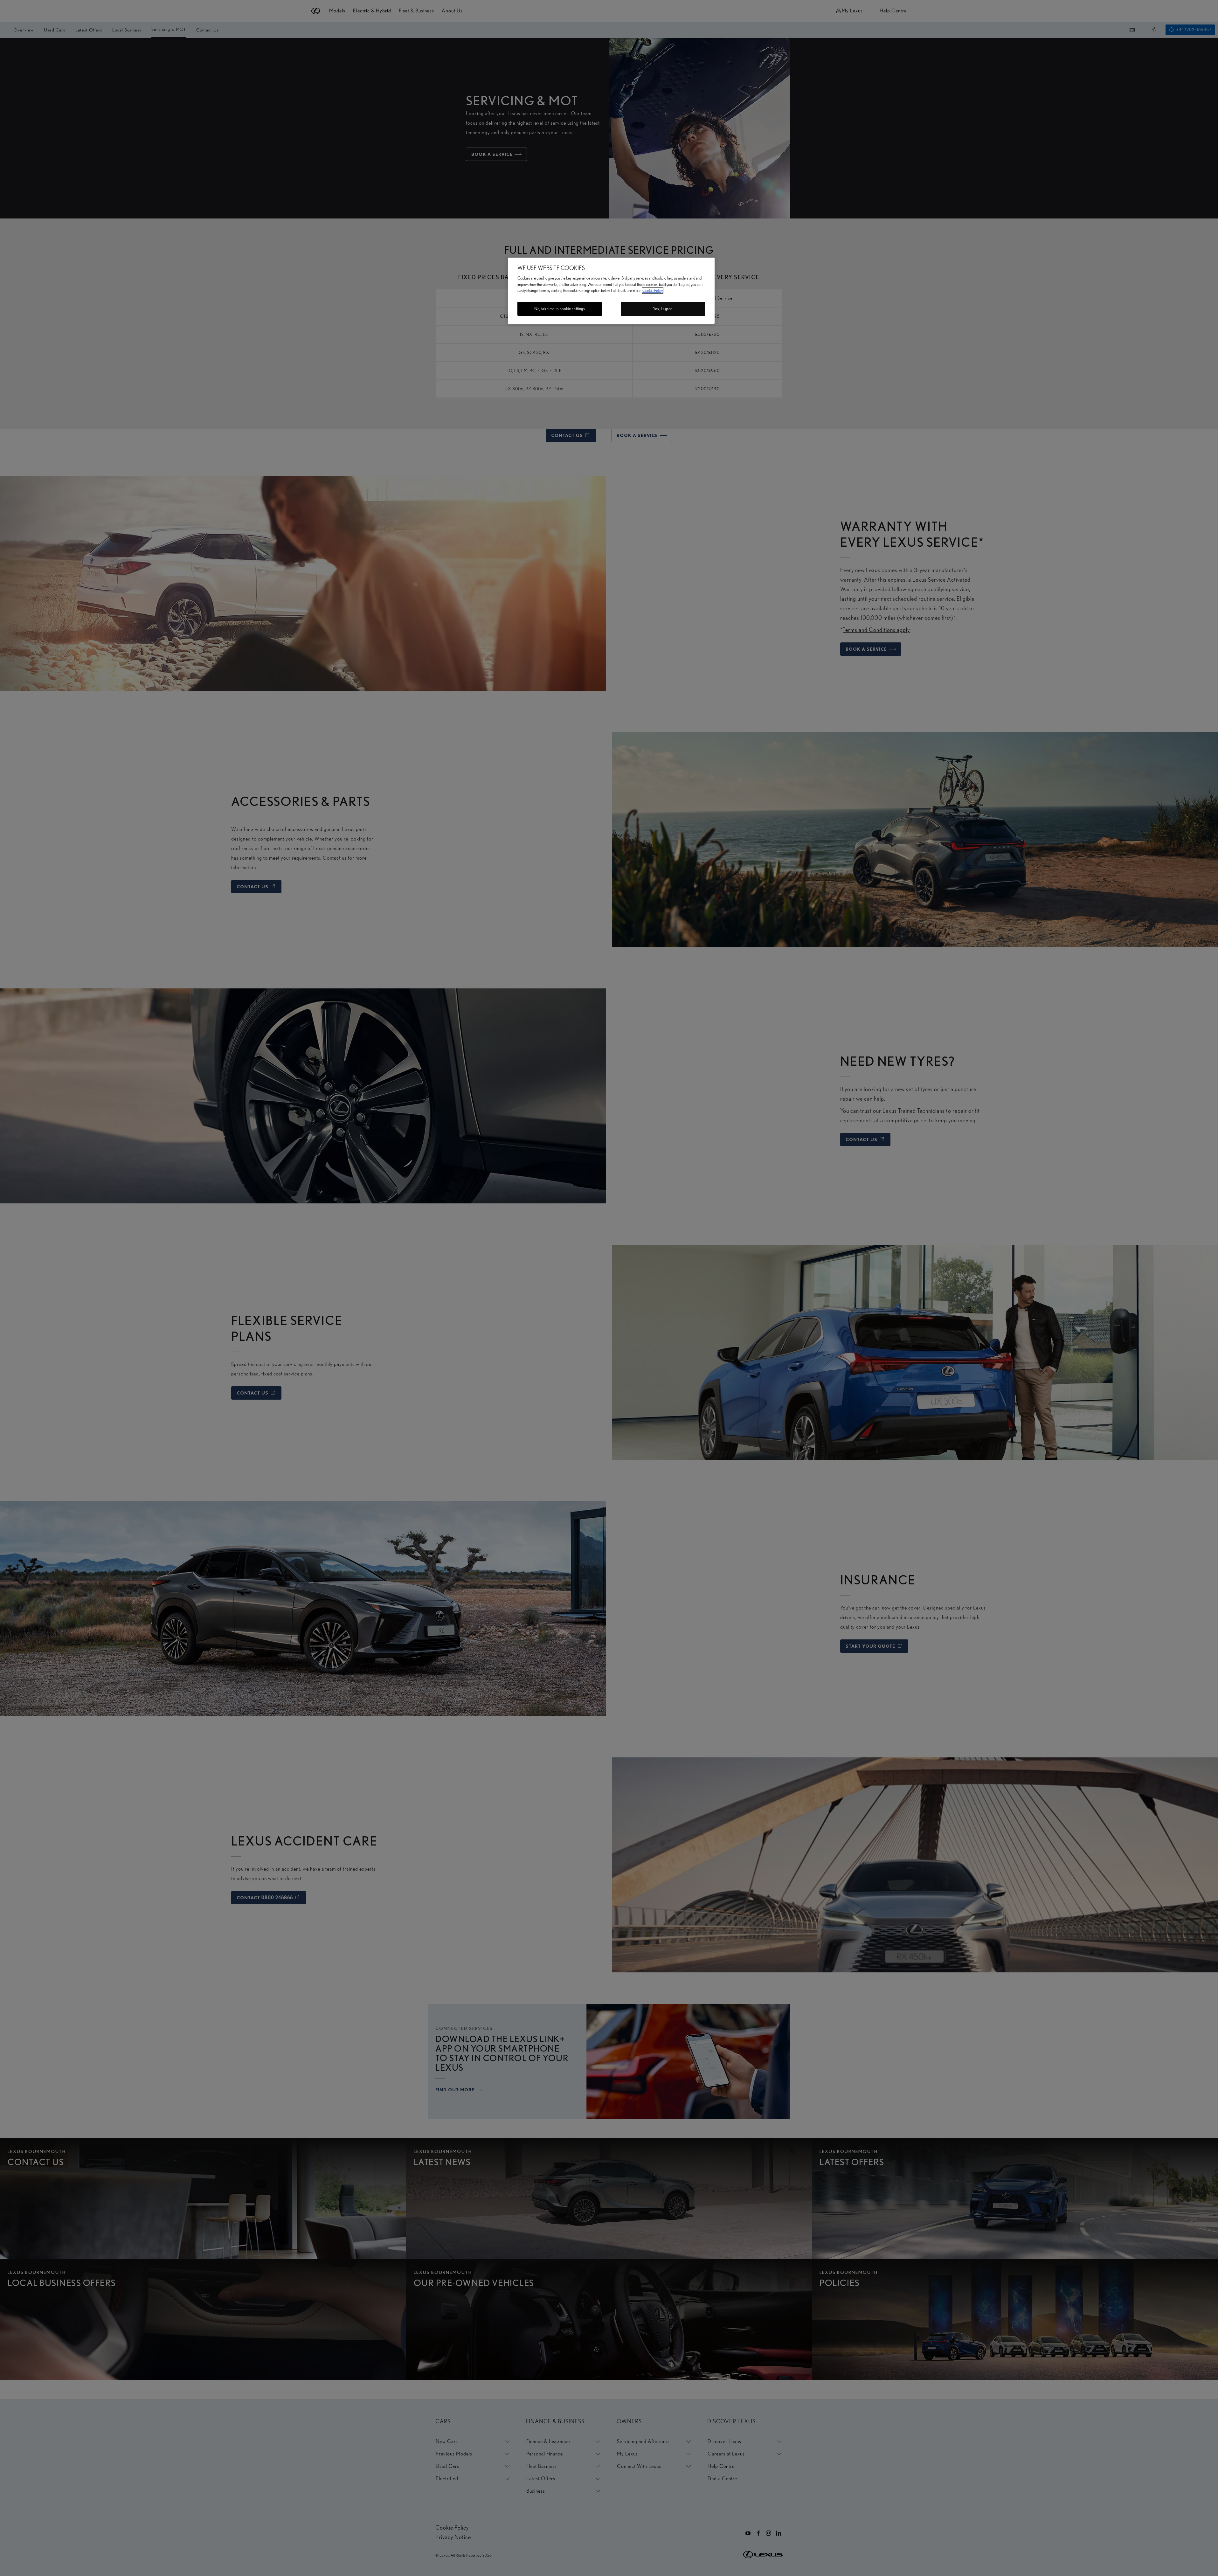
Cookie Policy (653, 291)
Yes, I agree (663, 309)
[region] (611, 291)
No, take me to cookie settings (560, 309)
